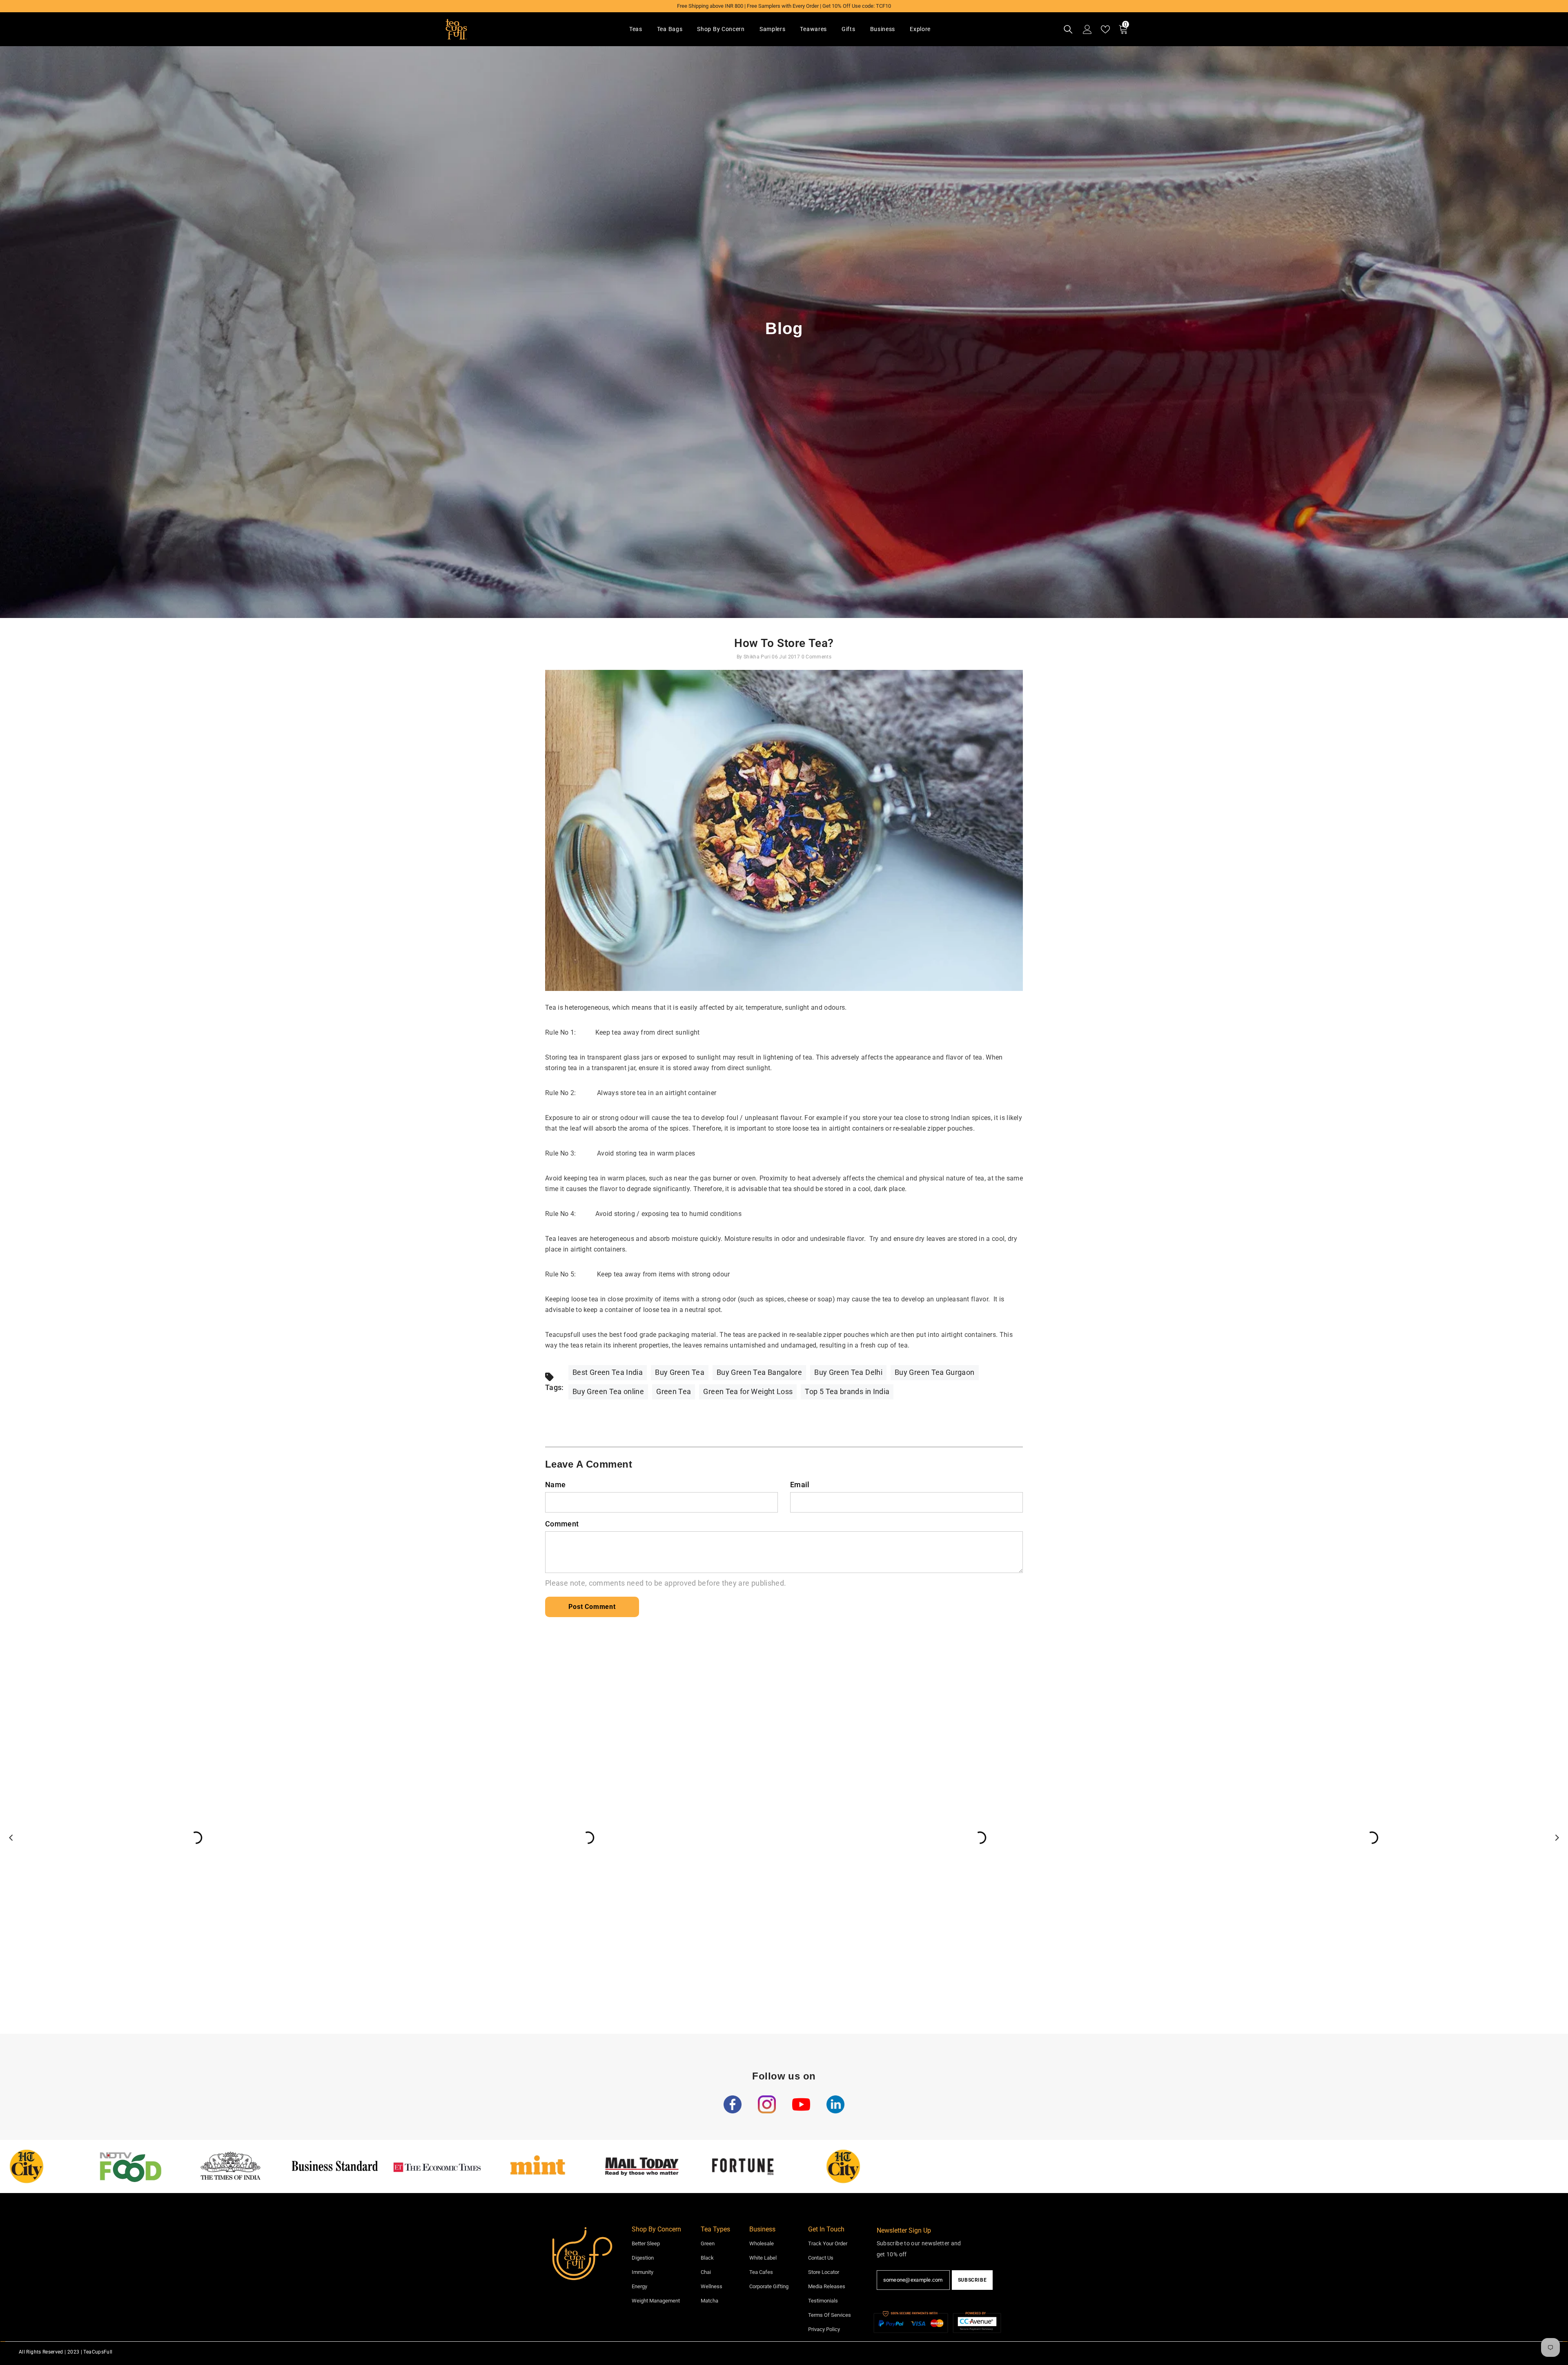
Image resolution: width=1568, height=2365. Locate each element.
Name (555, 1485)
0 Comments (817, 657)
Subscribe (972, 2280)
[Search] (1068, 29)
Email (800, 1485)
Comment (562, 1524)
